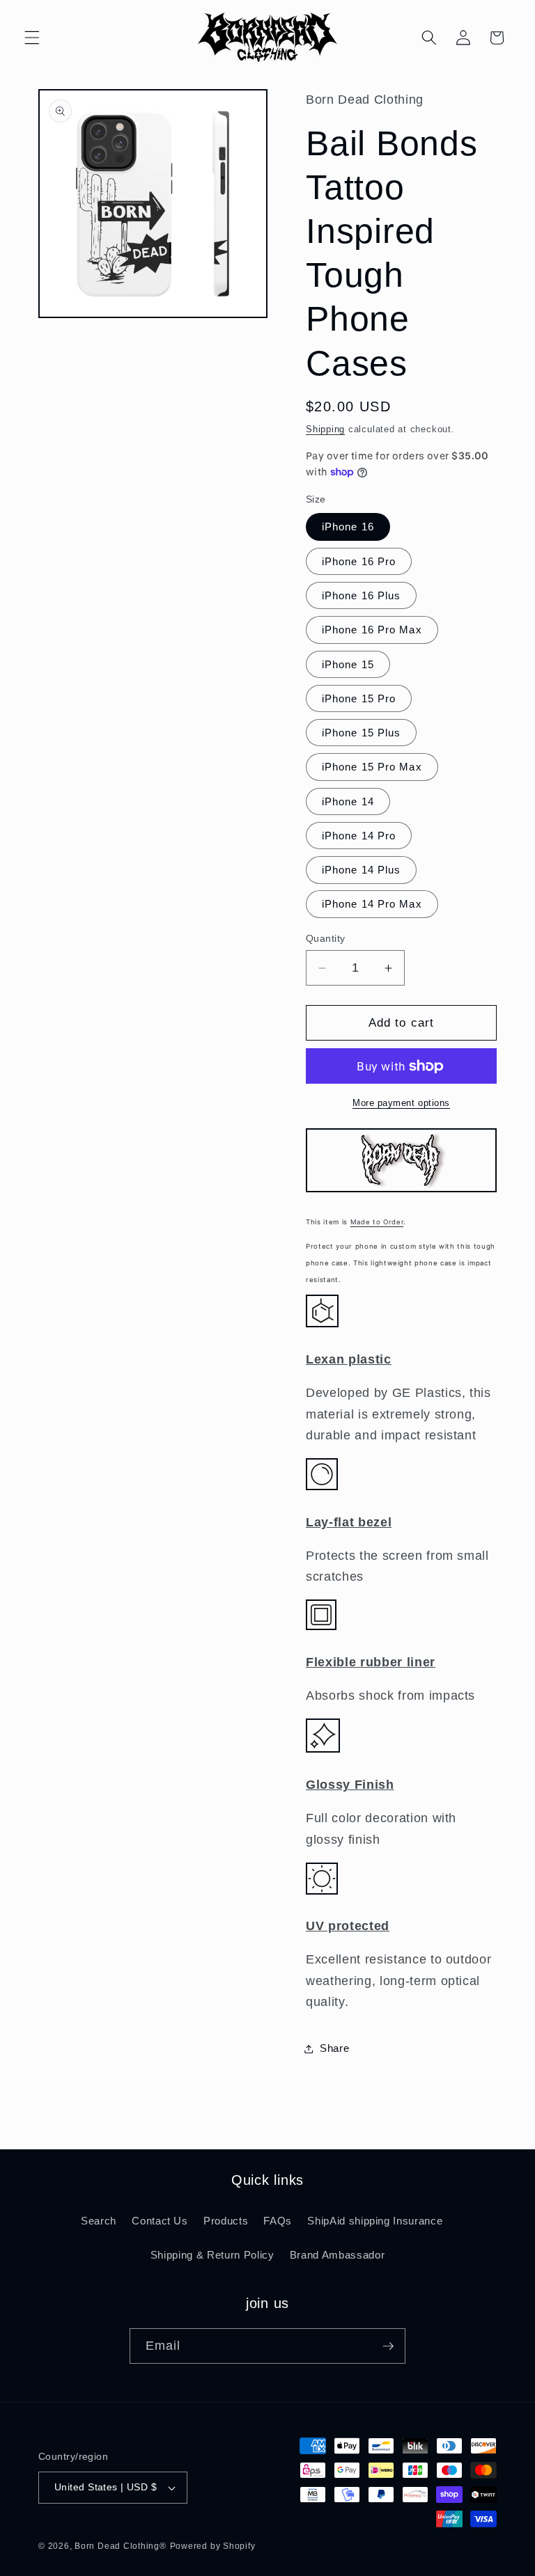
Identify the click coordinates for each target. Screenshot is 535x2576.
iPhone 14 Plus (361, 870)
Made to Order (377, 1222)
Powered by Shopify (213, 2546)
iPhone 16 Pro (359, 561)
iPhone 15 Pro (359, 698)
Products (226, 2221)
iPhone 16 (348, 527)
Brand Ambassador (338, 2255)
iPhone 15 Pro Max (372, 767)
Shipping (325, 429)
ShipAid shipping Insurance (375, 2221)
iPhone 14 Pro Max (372, 904)
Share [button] (334, 2048)
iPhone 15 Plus (361, 733)
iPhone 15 (348, 664)
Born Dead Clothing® (121, 2546)
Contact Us (160, 2221)
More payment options (401, 1103)
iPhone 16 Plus (361, 595)
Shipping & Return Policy (212, 2255)
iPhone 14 (348, 801)
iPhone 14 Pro (359, 836)
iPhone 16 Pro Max (372, 630)
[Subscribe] (388, 2346)
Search (99, 2221)
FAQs (278, 2221)
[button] (32, 38)
